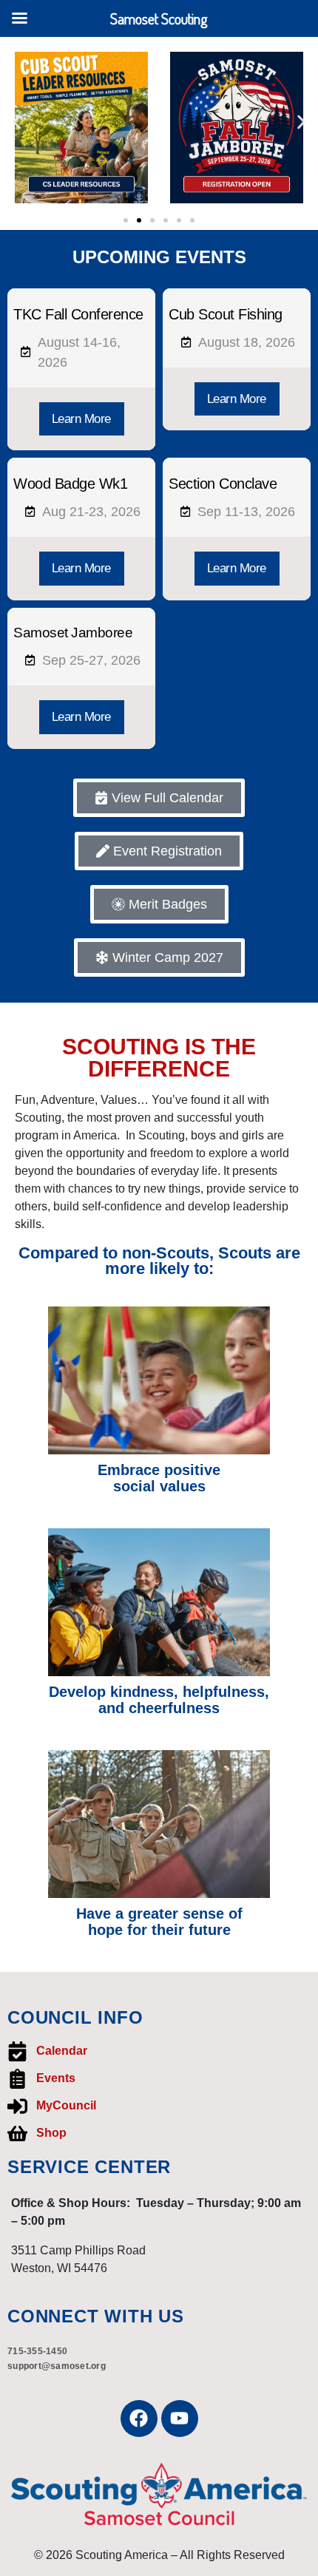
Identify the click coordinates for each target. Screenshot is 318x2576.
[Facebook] (139, 2419)
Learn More (81, 419)
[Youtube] (180, 2419)
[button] (17, 122)
